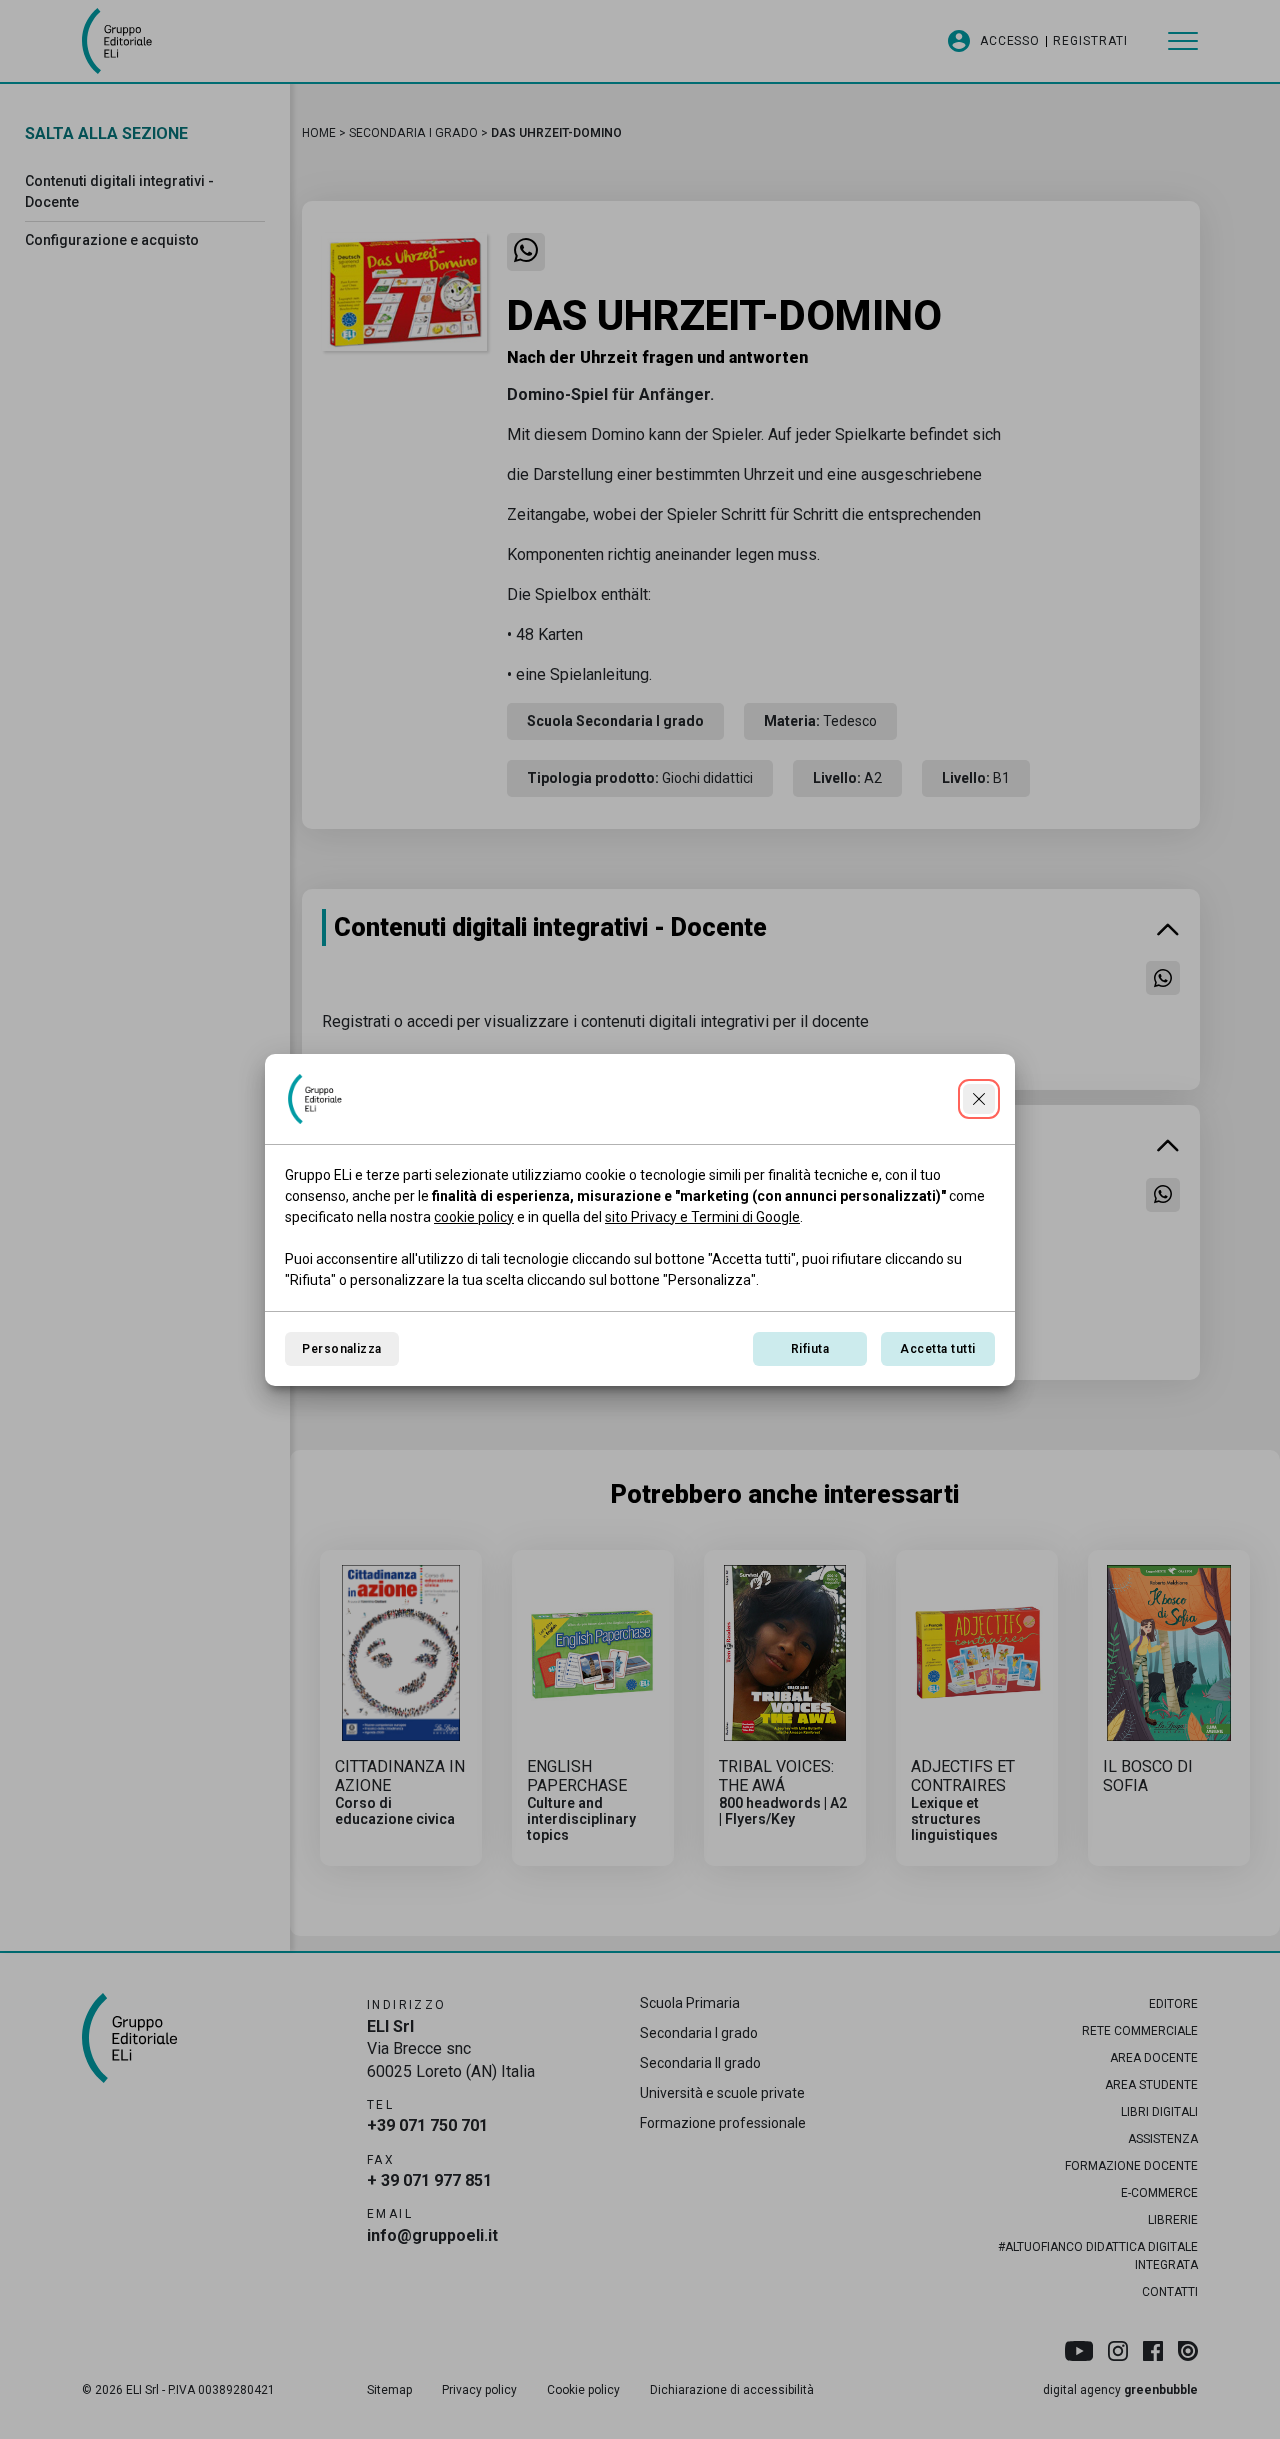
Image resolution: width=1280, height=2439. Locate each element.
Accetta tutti (937, 1349)
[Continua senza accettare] (979, 1099)
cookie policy (474, 1217)
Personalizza (342, 1349)
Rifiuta (810, 1349)
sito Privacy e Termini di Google (702, 1217)
